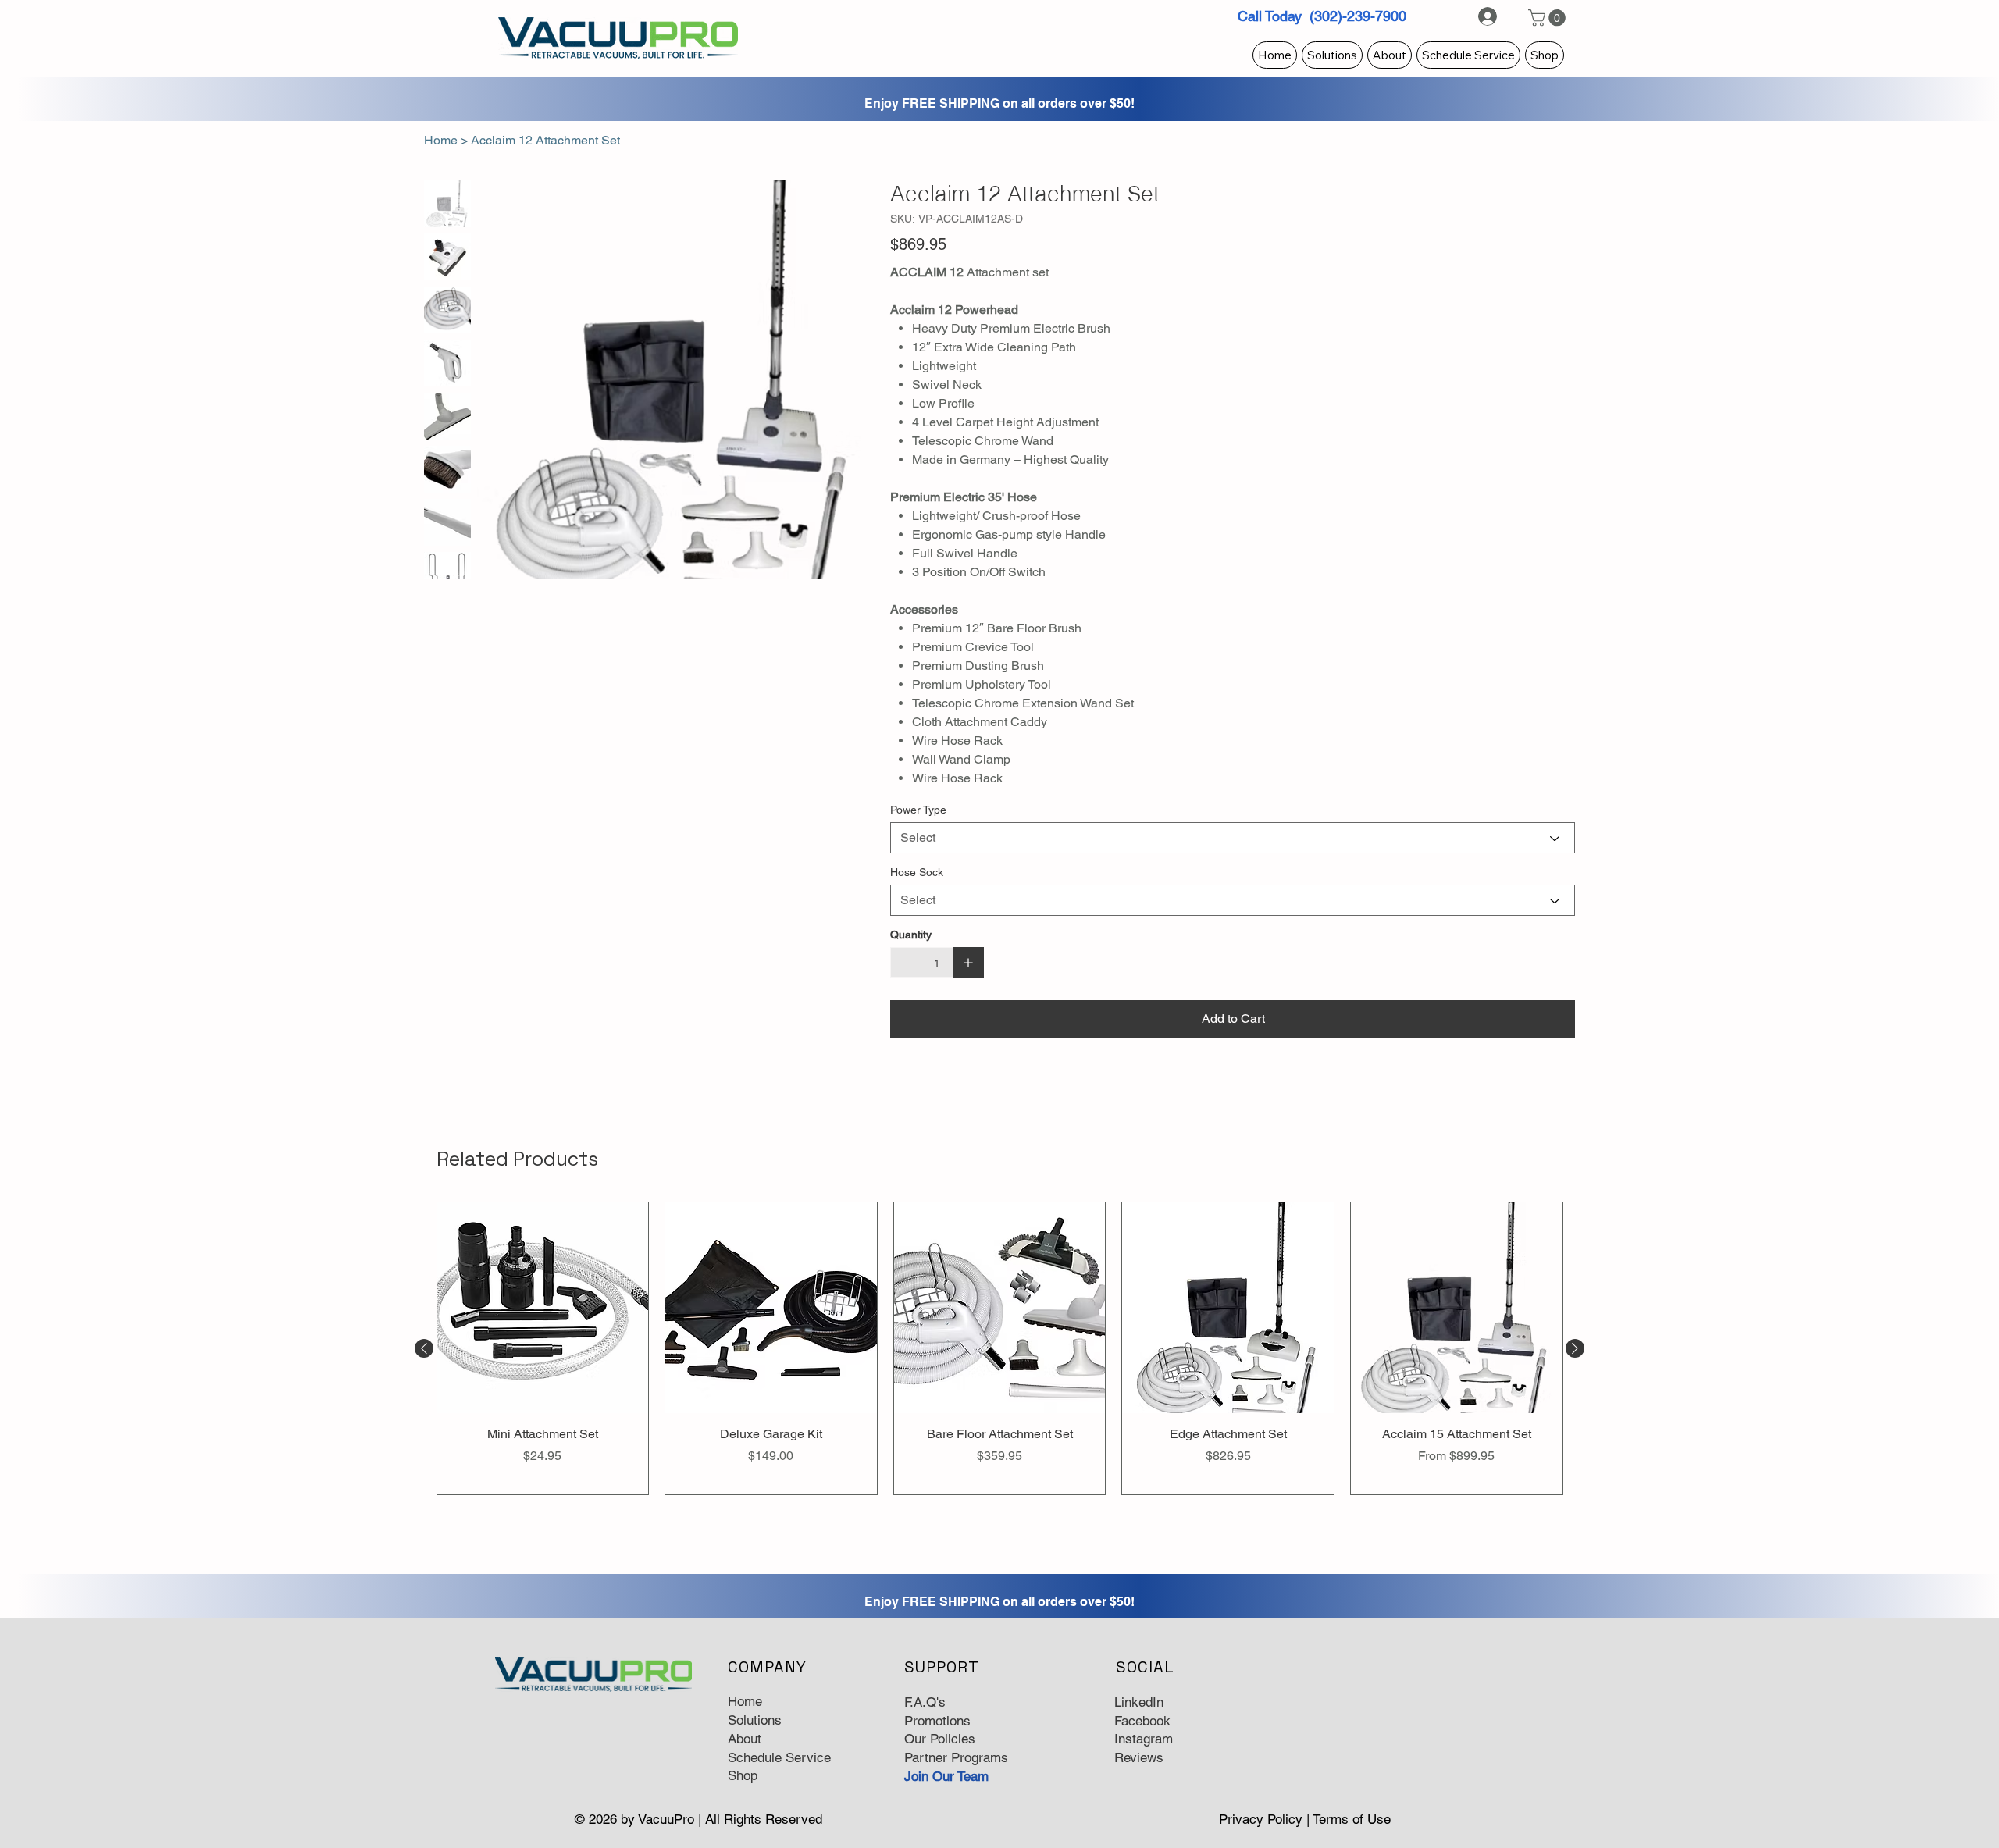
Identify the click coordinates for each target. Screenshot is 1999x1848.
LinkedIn (1139, 1702)
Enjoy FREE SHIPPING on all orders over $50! (999, 103)
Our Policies (940, 1739)
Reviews (1139, 1757)
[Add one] (968, 963)
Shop (743, 1775)
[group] (1000, 1348)
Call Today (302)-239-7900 (1322, 16)
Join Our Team (946, 1776)
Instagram (1144, 1739)
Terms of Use (1352, 1819)
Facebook (1142, 1721)
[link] (1549, 18)
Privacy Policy (1261, 1819)
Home (745, 1701)
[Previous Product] (424, 1348)
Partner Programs (956, 1757)
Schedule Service (779, 1757)
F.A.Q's (925, 1702)
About (745, 1739)
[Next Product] (1575, 1348)
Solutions (755, 1720)
